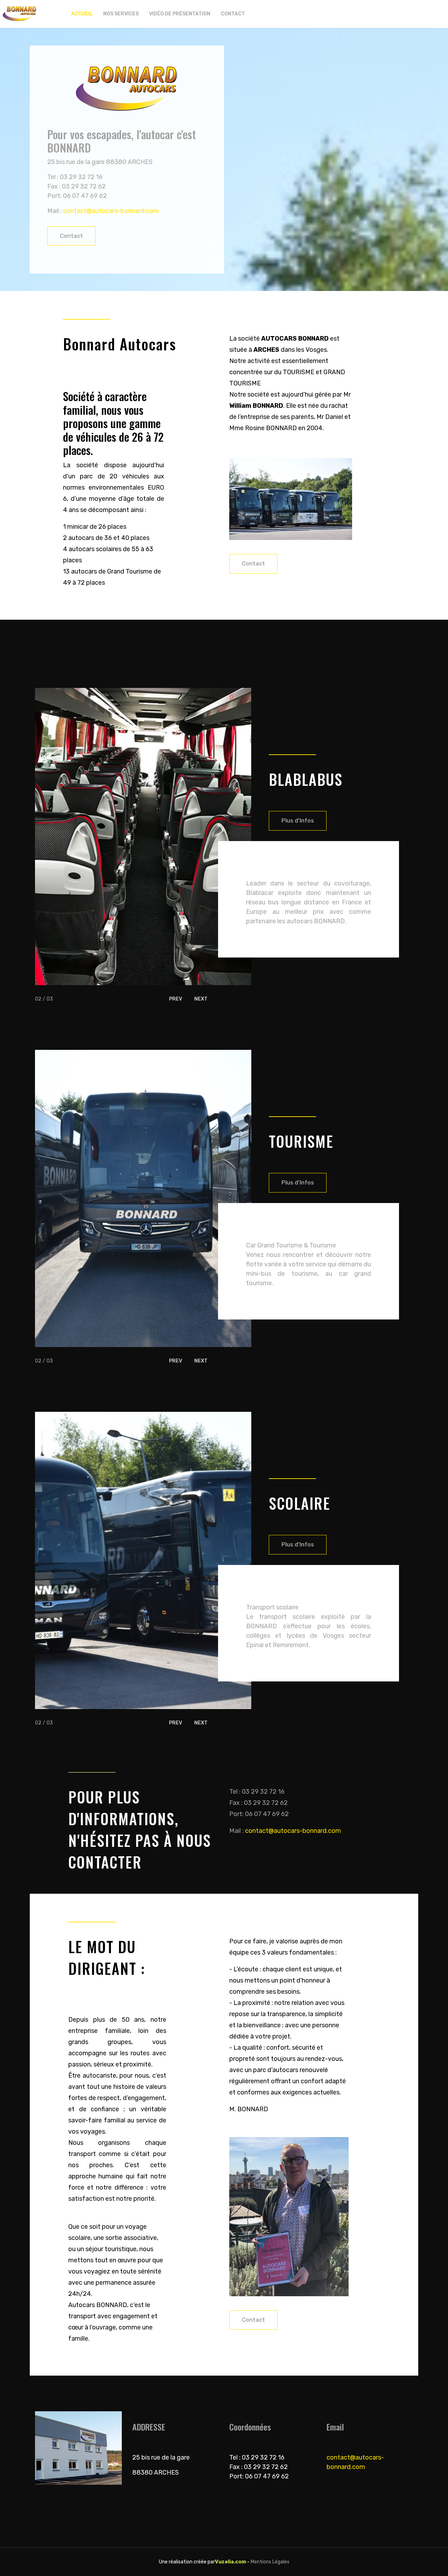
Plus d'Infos (298, 821)
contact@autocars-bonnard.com (111, 211)
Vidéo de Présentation (180, 14)
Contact (233, 14)
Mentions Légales (270, 2562)
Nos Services (121, 14)
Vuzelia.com (230, 2562)
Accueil (82, 14)
